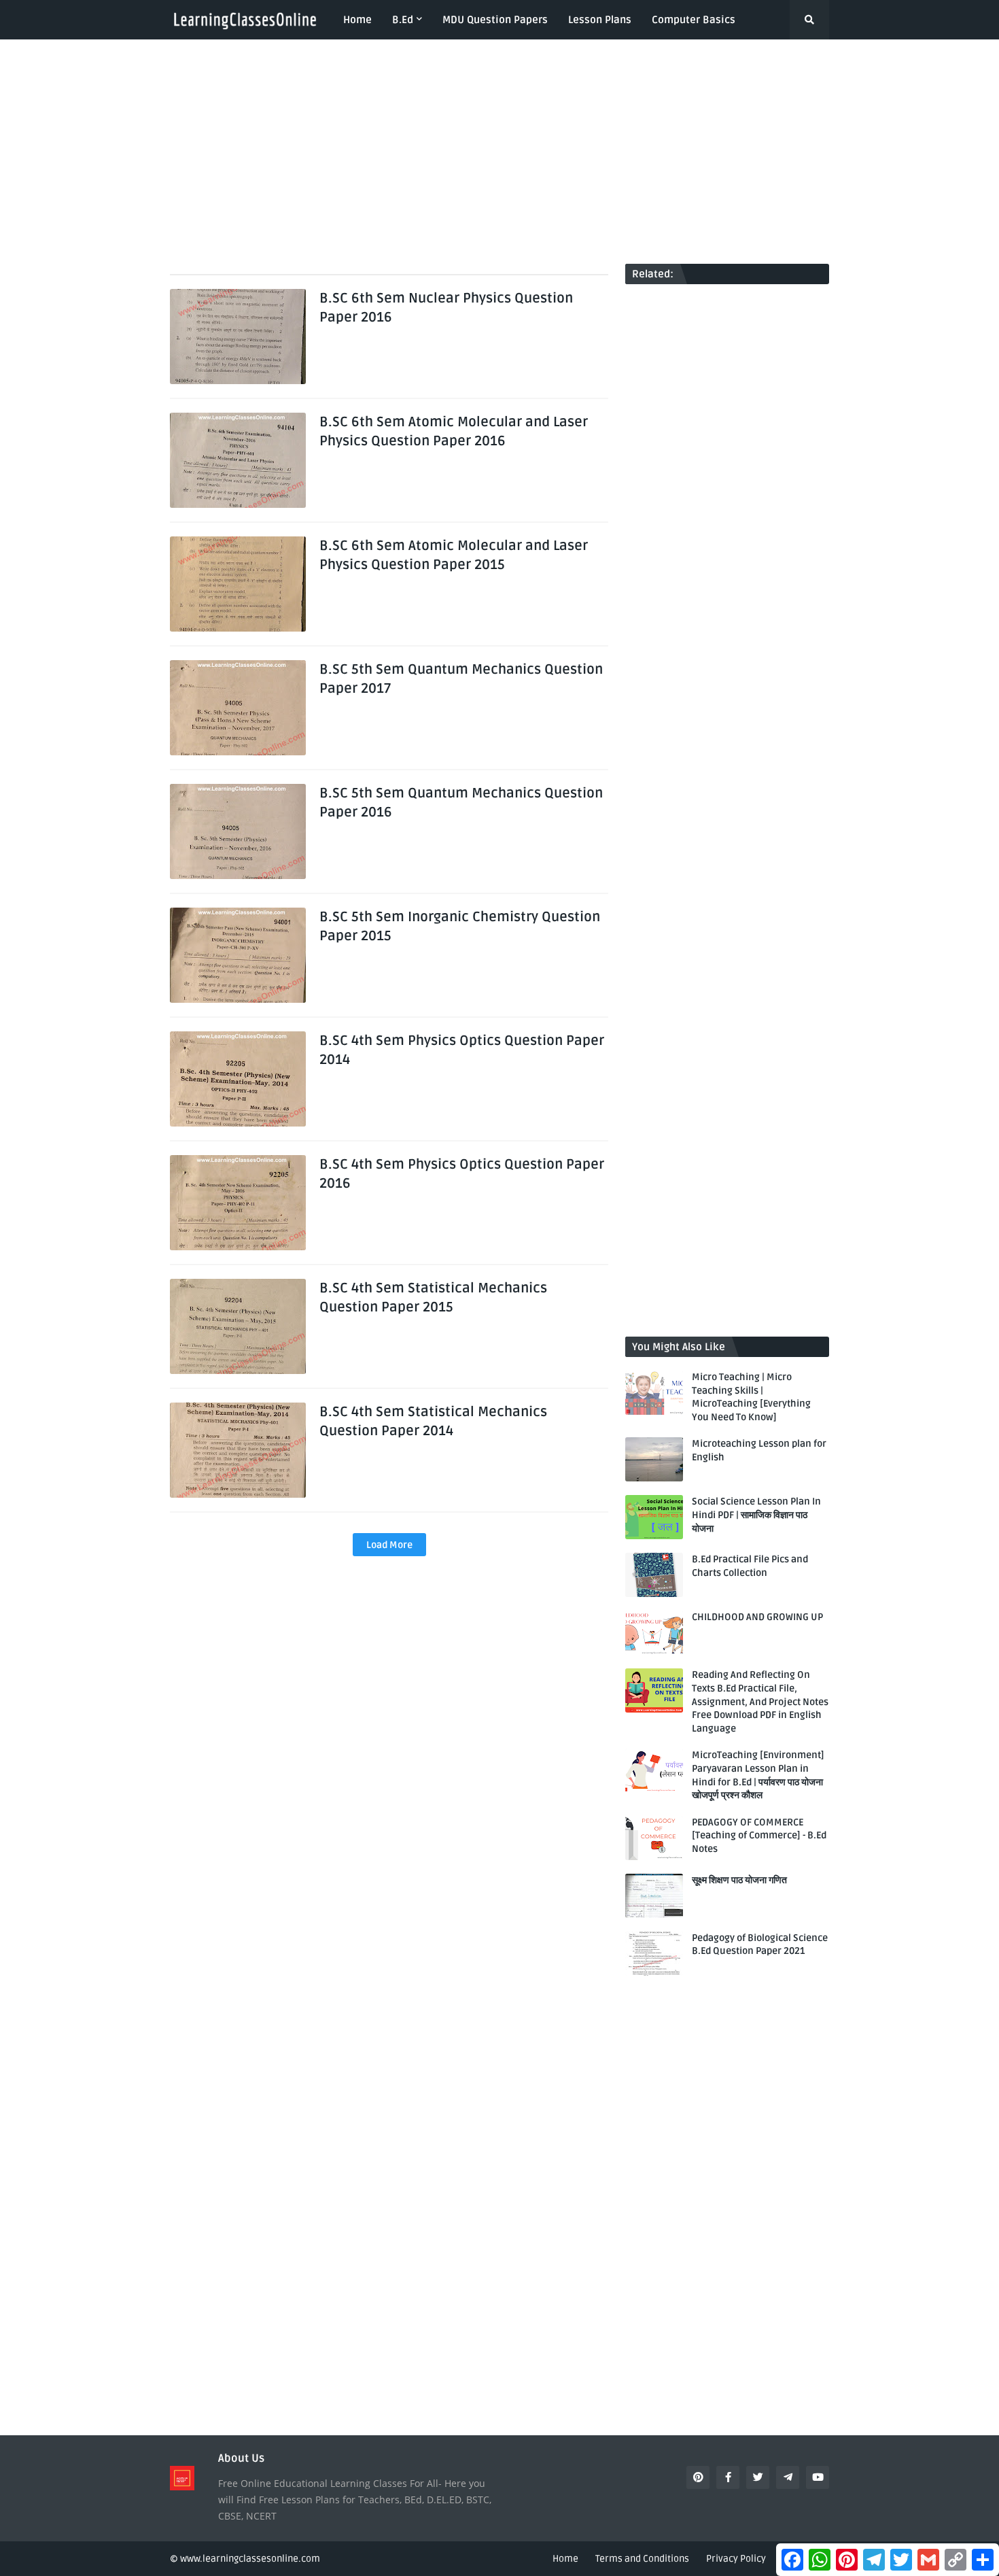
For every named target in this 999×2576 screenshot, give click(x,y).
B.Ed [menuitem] (403, 20)
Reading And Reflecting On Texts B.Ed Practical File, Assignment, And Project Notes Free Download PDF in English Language (760, 1701)
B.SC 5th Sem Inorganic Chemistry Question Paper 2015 (460, 927)
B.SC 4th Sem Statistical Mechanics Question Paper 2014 (433, 1422)
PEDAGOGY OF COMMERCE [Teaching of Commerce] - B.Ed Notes (759, 1836)
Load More (389, 1545)
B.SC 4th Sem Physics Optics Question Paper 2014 (462, 1050)
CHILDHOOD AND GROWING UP (757, 1617)
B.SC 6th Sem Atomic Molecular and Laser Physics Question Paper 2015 (454, 555)
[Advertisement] (500, 152)
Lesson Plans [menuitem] (600, 20)
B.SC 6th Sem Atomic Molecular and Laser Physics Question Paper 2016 (454, 432)
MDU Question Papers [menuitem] (495, 20)
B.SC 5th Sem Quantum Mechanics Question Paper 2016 (461, 803)
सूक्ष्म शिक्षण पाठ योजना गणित (739, 1880)
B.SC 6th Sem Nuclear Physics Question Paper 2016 (446, 308)
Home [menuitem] (357, 20)
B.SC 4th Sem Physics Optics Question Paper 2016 (462, 1174)
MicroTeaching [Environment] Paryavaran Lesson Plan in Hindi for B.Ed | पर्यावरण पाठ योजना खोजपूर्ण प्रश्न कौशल (758, 1775)
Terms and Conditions (642, 2559)
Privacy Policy (736, 2559)
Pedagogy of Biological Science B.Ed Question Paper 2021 (760, 1945)
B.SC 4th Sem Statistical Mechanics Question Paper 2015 (433, 1298)
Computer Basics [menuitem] (694, 20)
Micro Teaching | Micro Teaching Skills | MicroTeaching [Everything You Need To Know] (751, 1397)
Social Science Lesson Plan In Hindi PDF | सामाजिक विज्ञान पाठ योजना (756, 1515)
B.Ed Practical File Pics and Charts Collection (750, 1566)
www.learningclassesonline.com (250, 2559)
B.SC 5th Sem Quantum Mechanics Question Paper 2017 (461, 679)
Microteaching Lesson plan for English (759, 1450)
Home (565, 2559)
